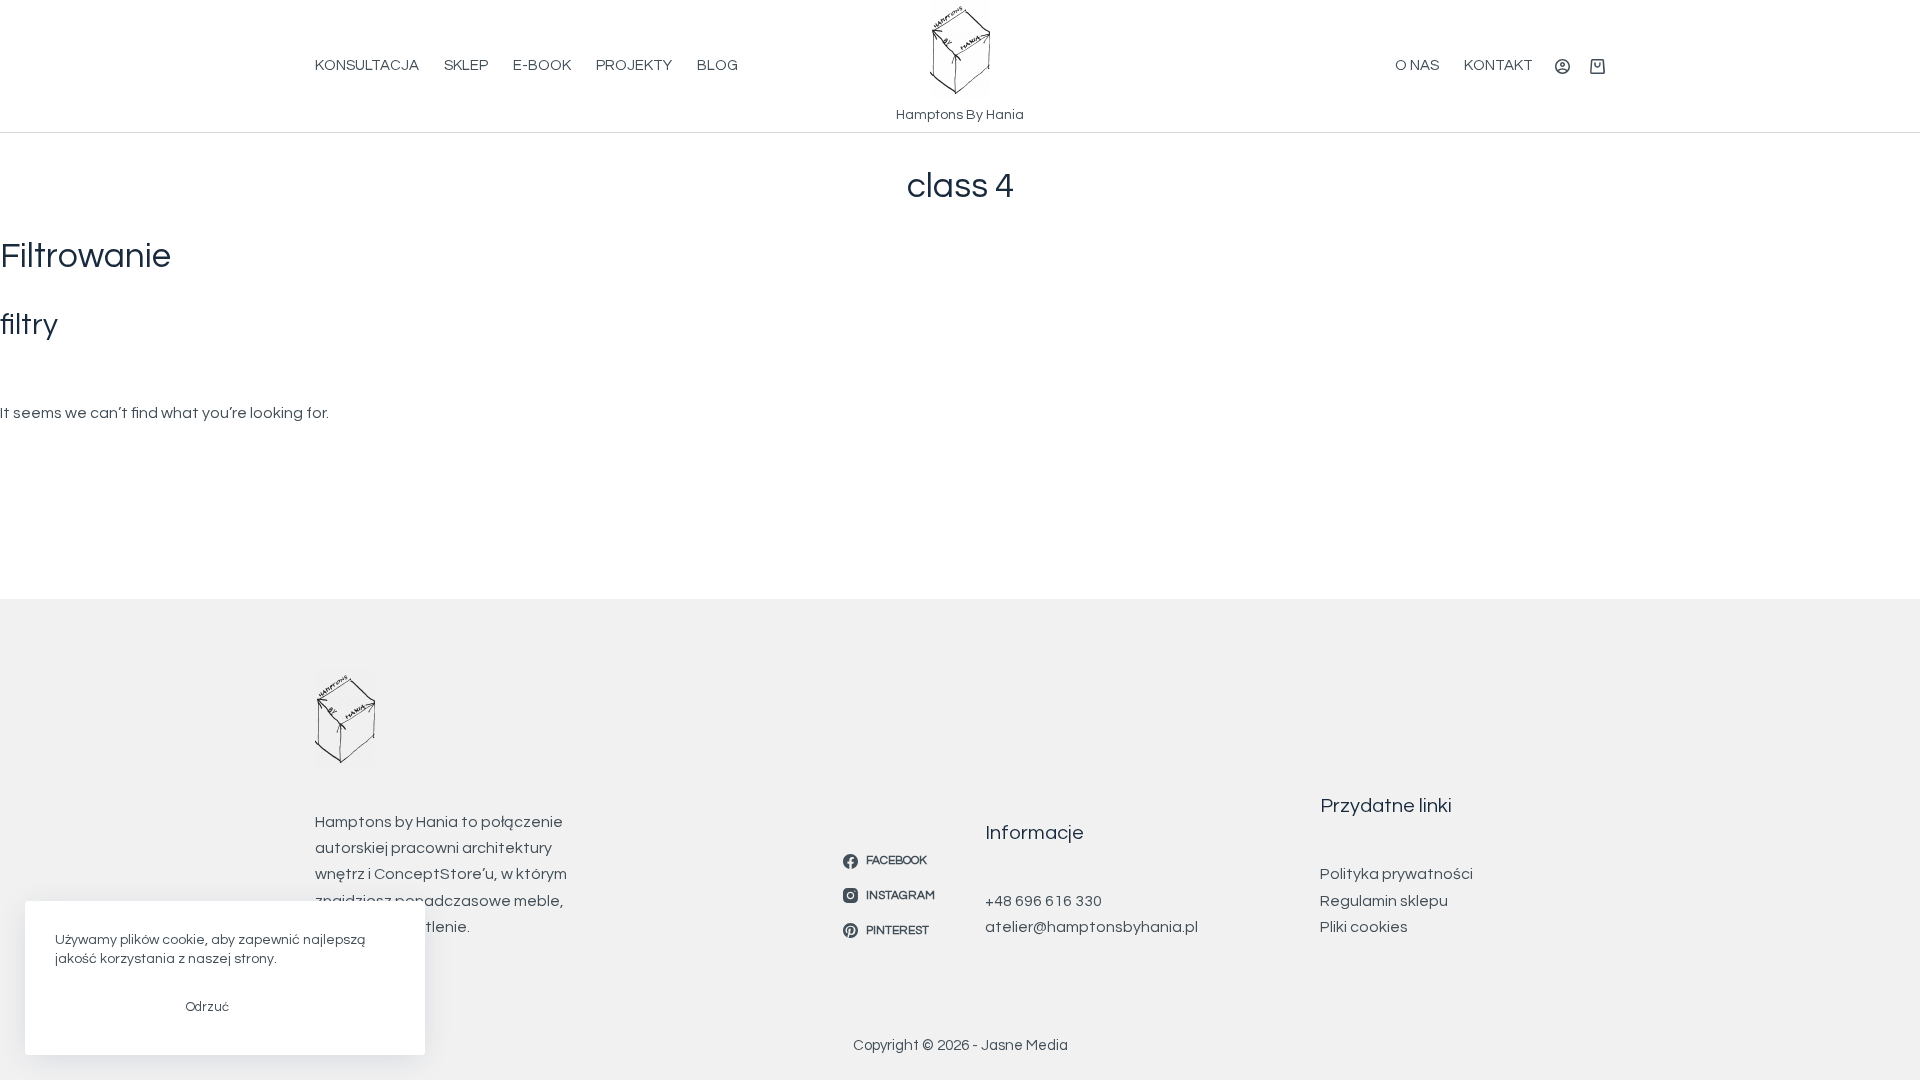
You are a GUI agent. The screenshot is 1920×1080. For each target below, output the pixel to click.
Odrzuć (207, 1007)
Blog (717, 65)
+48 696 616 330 (1043, 901)
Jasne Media (1024, 1045)
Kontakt (1498, 65)
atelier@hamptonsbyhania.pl (1091, 927)
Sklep (466, 65)
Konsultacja (367, 65)
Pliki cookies (1364, 927)
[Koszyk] (1597, 66)
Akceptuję (105, 1007)
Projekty (634, 65)
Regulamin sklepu (1384, 901)
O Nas (1417, 65)
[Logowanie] (1562, 66)
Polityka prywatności (1396, 874)
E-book (542, 65)
